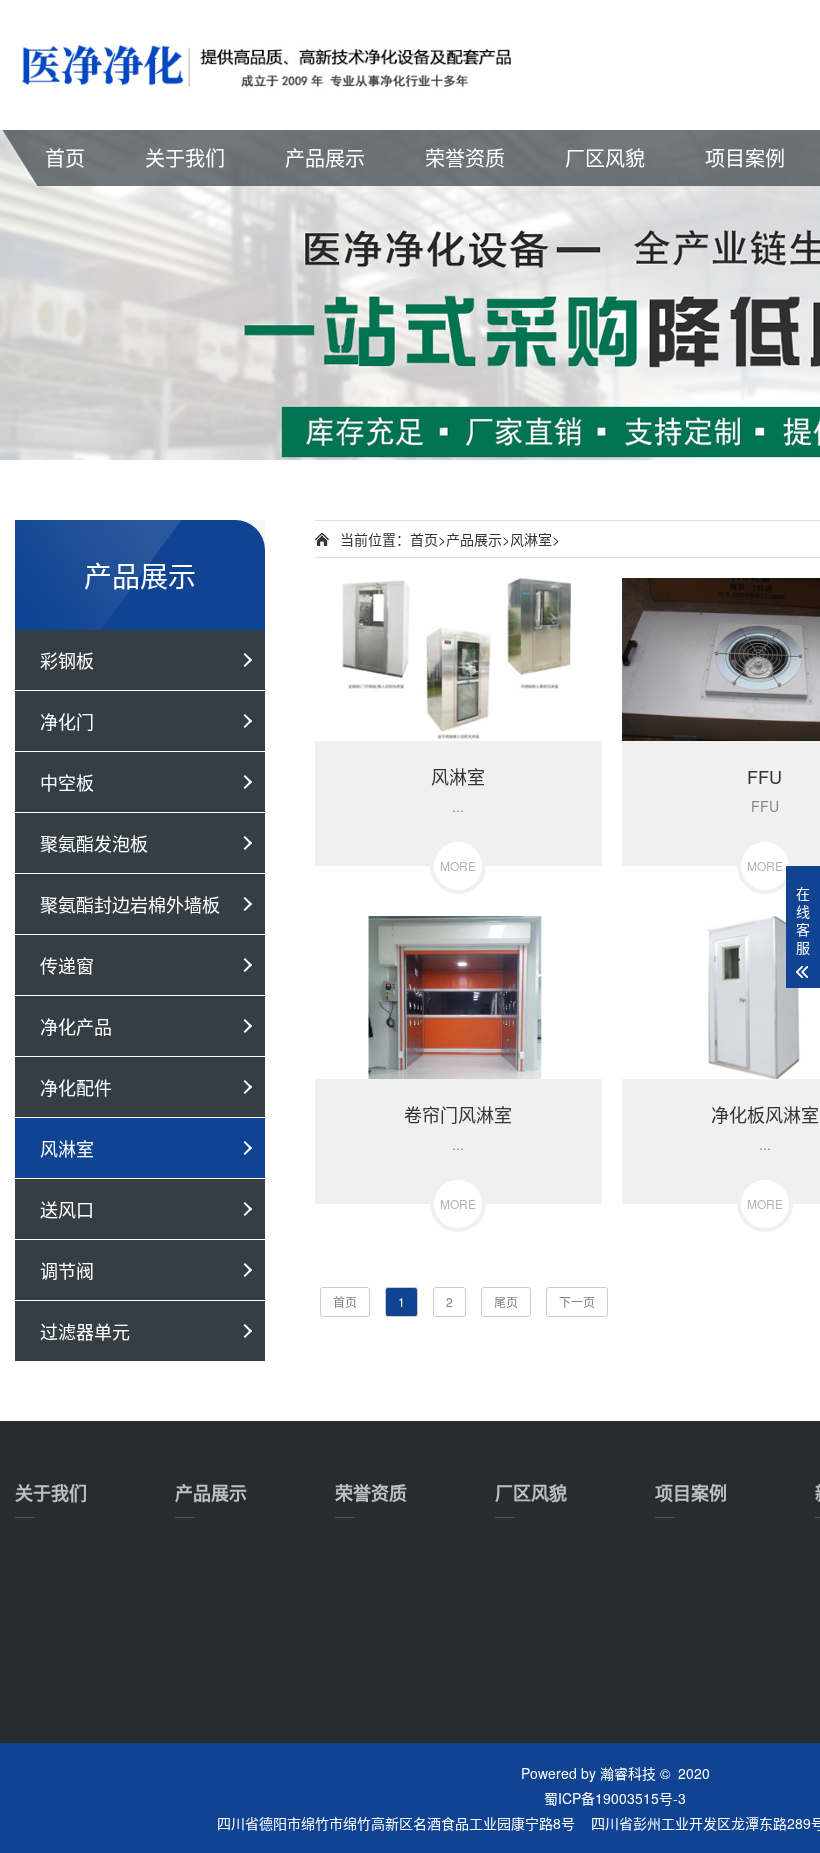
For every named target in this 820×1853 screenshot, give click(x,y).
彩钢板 (67, 660)
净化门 (67, 721)
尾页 (506, 1301)
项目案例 (745, 157)
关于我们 (185, 157)
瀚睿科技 (628, 1773)
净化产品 (76, 1026)
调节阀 (67, 1270)
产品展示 (325, 157)
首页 (65, 157)
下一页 (577, 1301)
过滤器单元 (85, 1331)
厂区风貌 (605, 157)
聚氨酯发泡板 (94, 843)
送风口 (67, 1209)
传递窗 (67, 965)
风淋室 (67, 1148)
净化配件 (76, 1087)
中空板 (67, 782)
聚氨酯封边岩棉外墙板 (130, 904)
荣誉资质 (465, 157)
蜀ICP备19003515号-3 (615, 1798)
